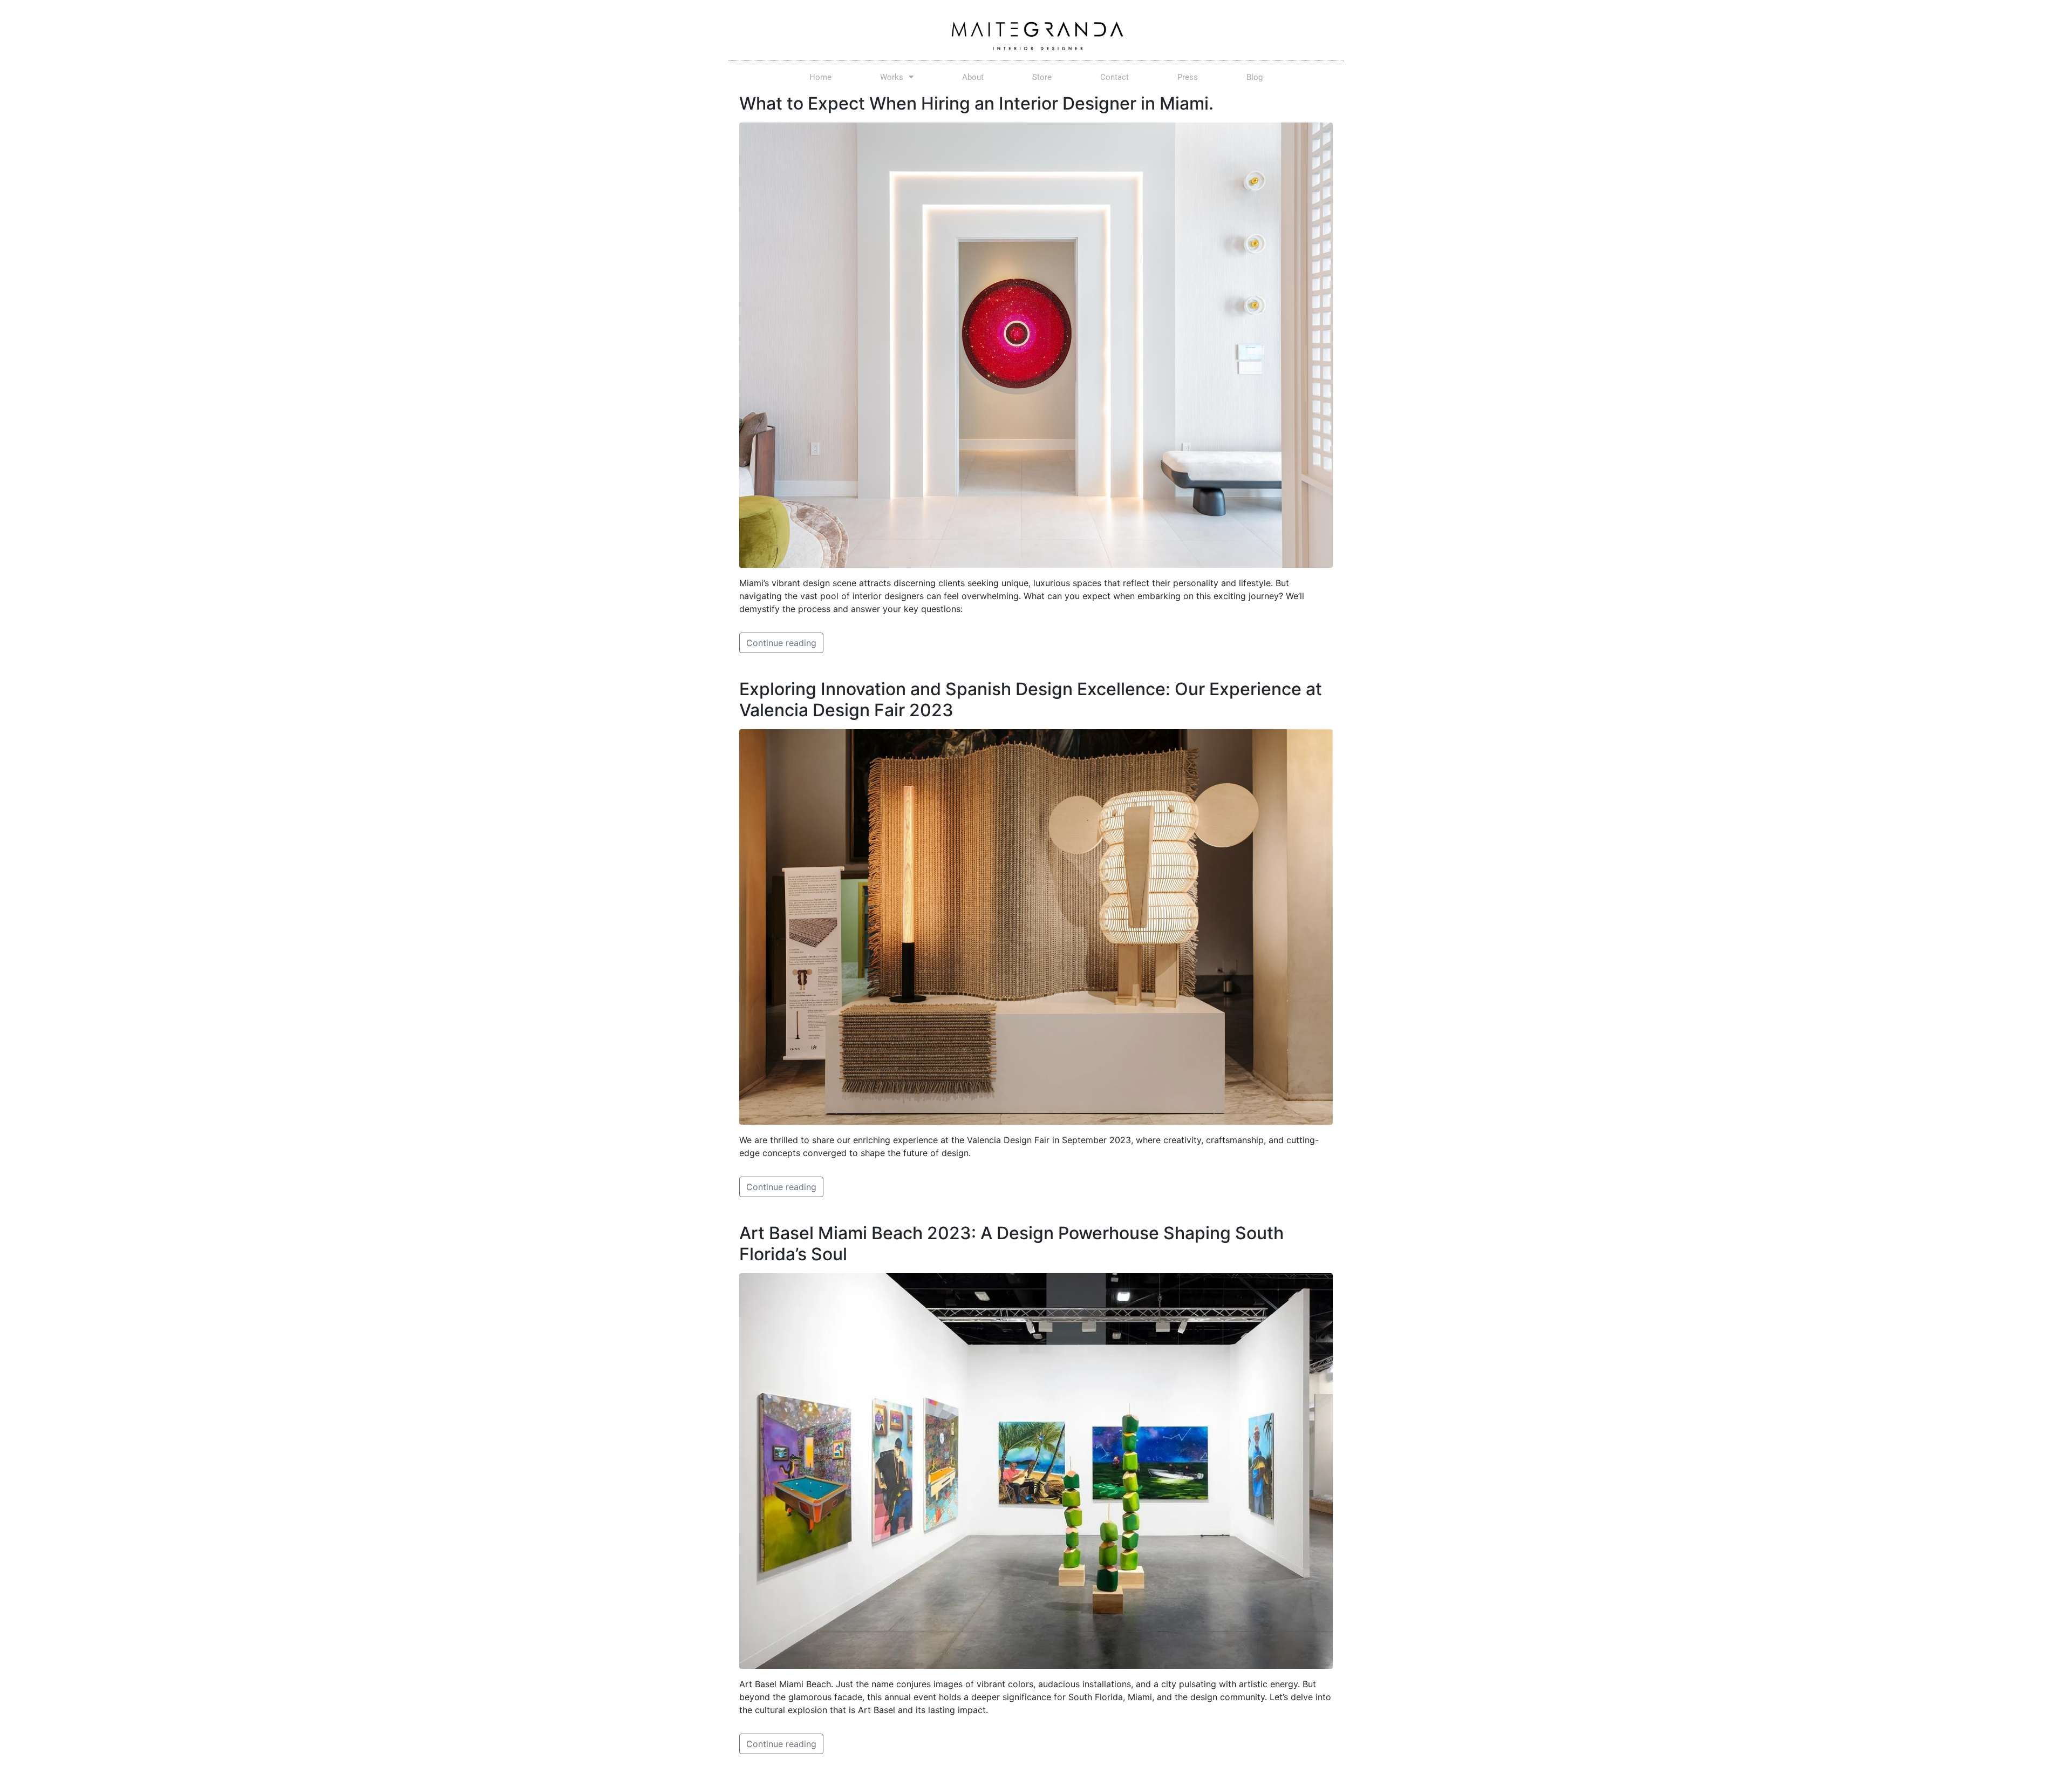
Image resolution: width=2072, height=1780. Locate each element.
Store (1042, 77)
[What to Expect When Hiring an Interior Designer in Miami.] (1036, 344)
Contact (1115, 77)
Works (892, 77)
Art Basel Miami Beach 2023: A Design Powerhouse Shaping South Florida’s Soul (1011, 1243)
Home (820, 77)
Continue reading (781, 643)
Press (1188, 77)
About (973, 77)
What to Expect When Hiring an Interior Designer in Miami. (976, 103)
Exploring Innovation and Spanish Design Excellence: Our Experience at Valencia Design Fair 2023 (1031, 699)
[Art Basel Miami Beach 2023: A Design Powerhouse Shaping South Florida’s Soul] (1036, 1470)
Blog (1255, 77)
